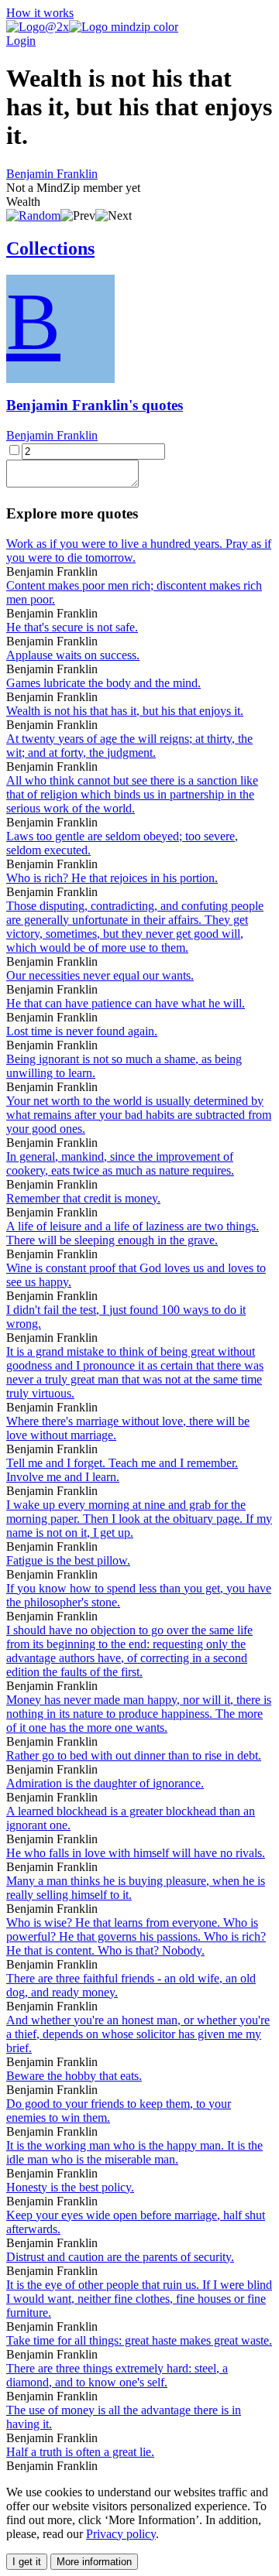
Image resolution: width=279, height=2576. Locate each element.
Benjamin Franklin (52, 174)
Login (21, 41)
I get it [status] (27, 2562)
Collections (50, 248)
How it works (40, 13)
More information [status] (94, 2562)
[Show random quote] (33, 216)
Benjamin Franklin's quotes (95, 405)
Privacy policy (121, 2534)
